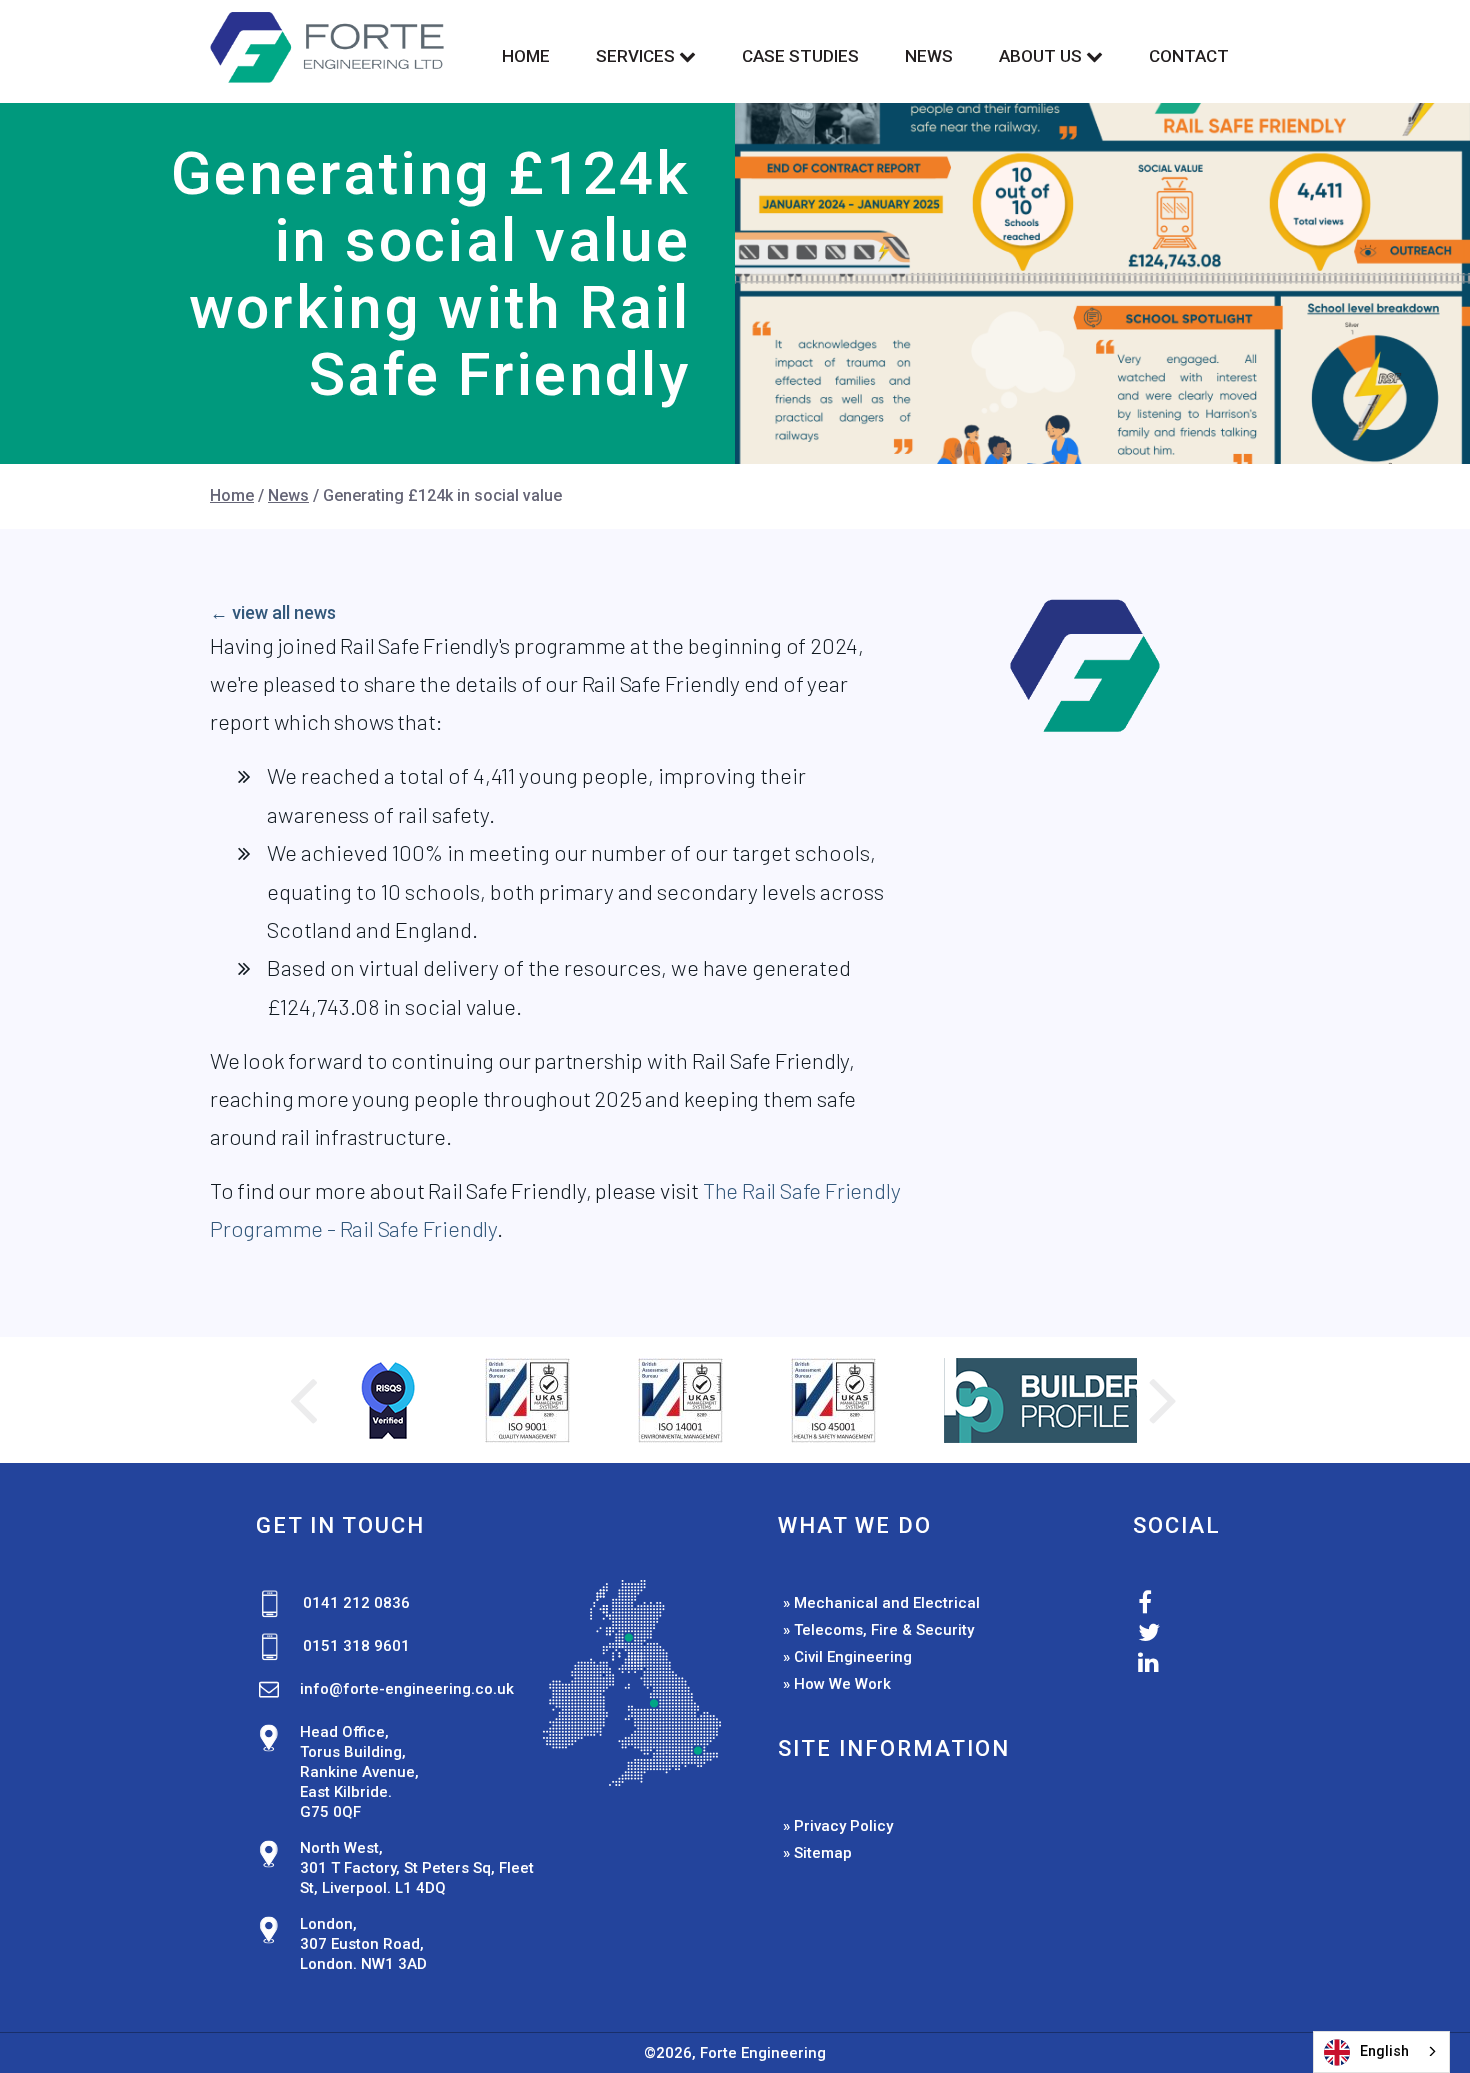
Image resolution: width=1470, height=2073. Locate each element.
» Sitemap (817, 1853)
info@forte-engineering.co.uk (407, 1689)
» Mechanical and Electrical (881, 1603)
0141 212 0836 (356, 1603)
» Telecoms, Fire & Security (878, 1630)
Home (526, 56)
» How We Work (837, 1684)
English (1384, 2051)
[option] (340, 1400)
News (929, 56)
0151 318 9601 (356, 1646)
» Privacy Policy (838, 1826)
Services (637, 56)
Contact (1189, 56)
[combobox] (1381, 2052)
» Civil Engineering (847, 1657)
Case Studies (800, 56)
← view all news (273, 612)
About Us (1042, 56)
